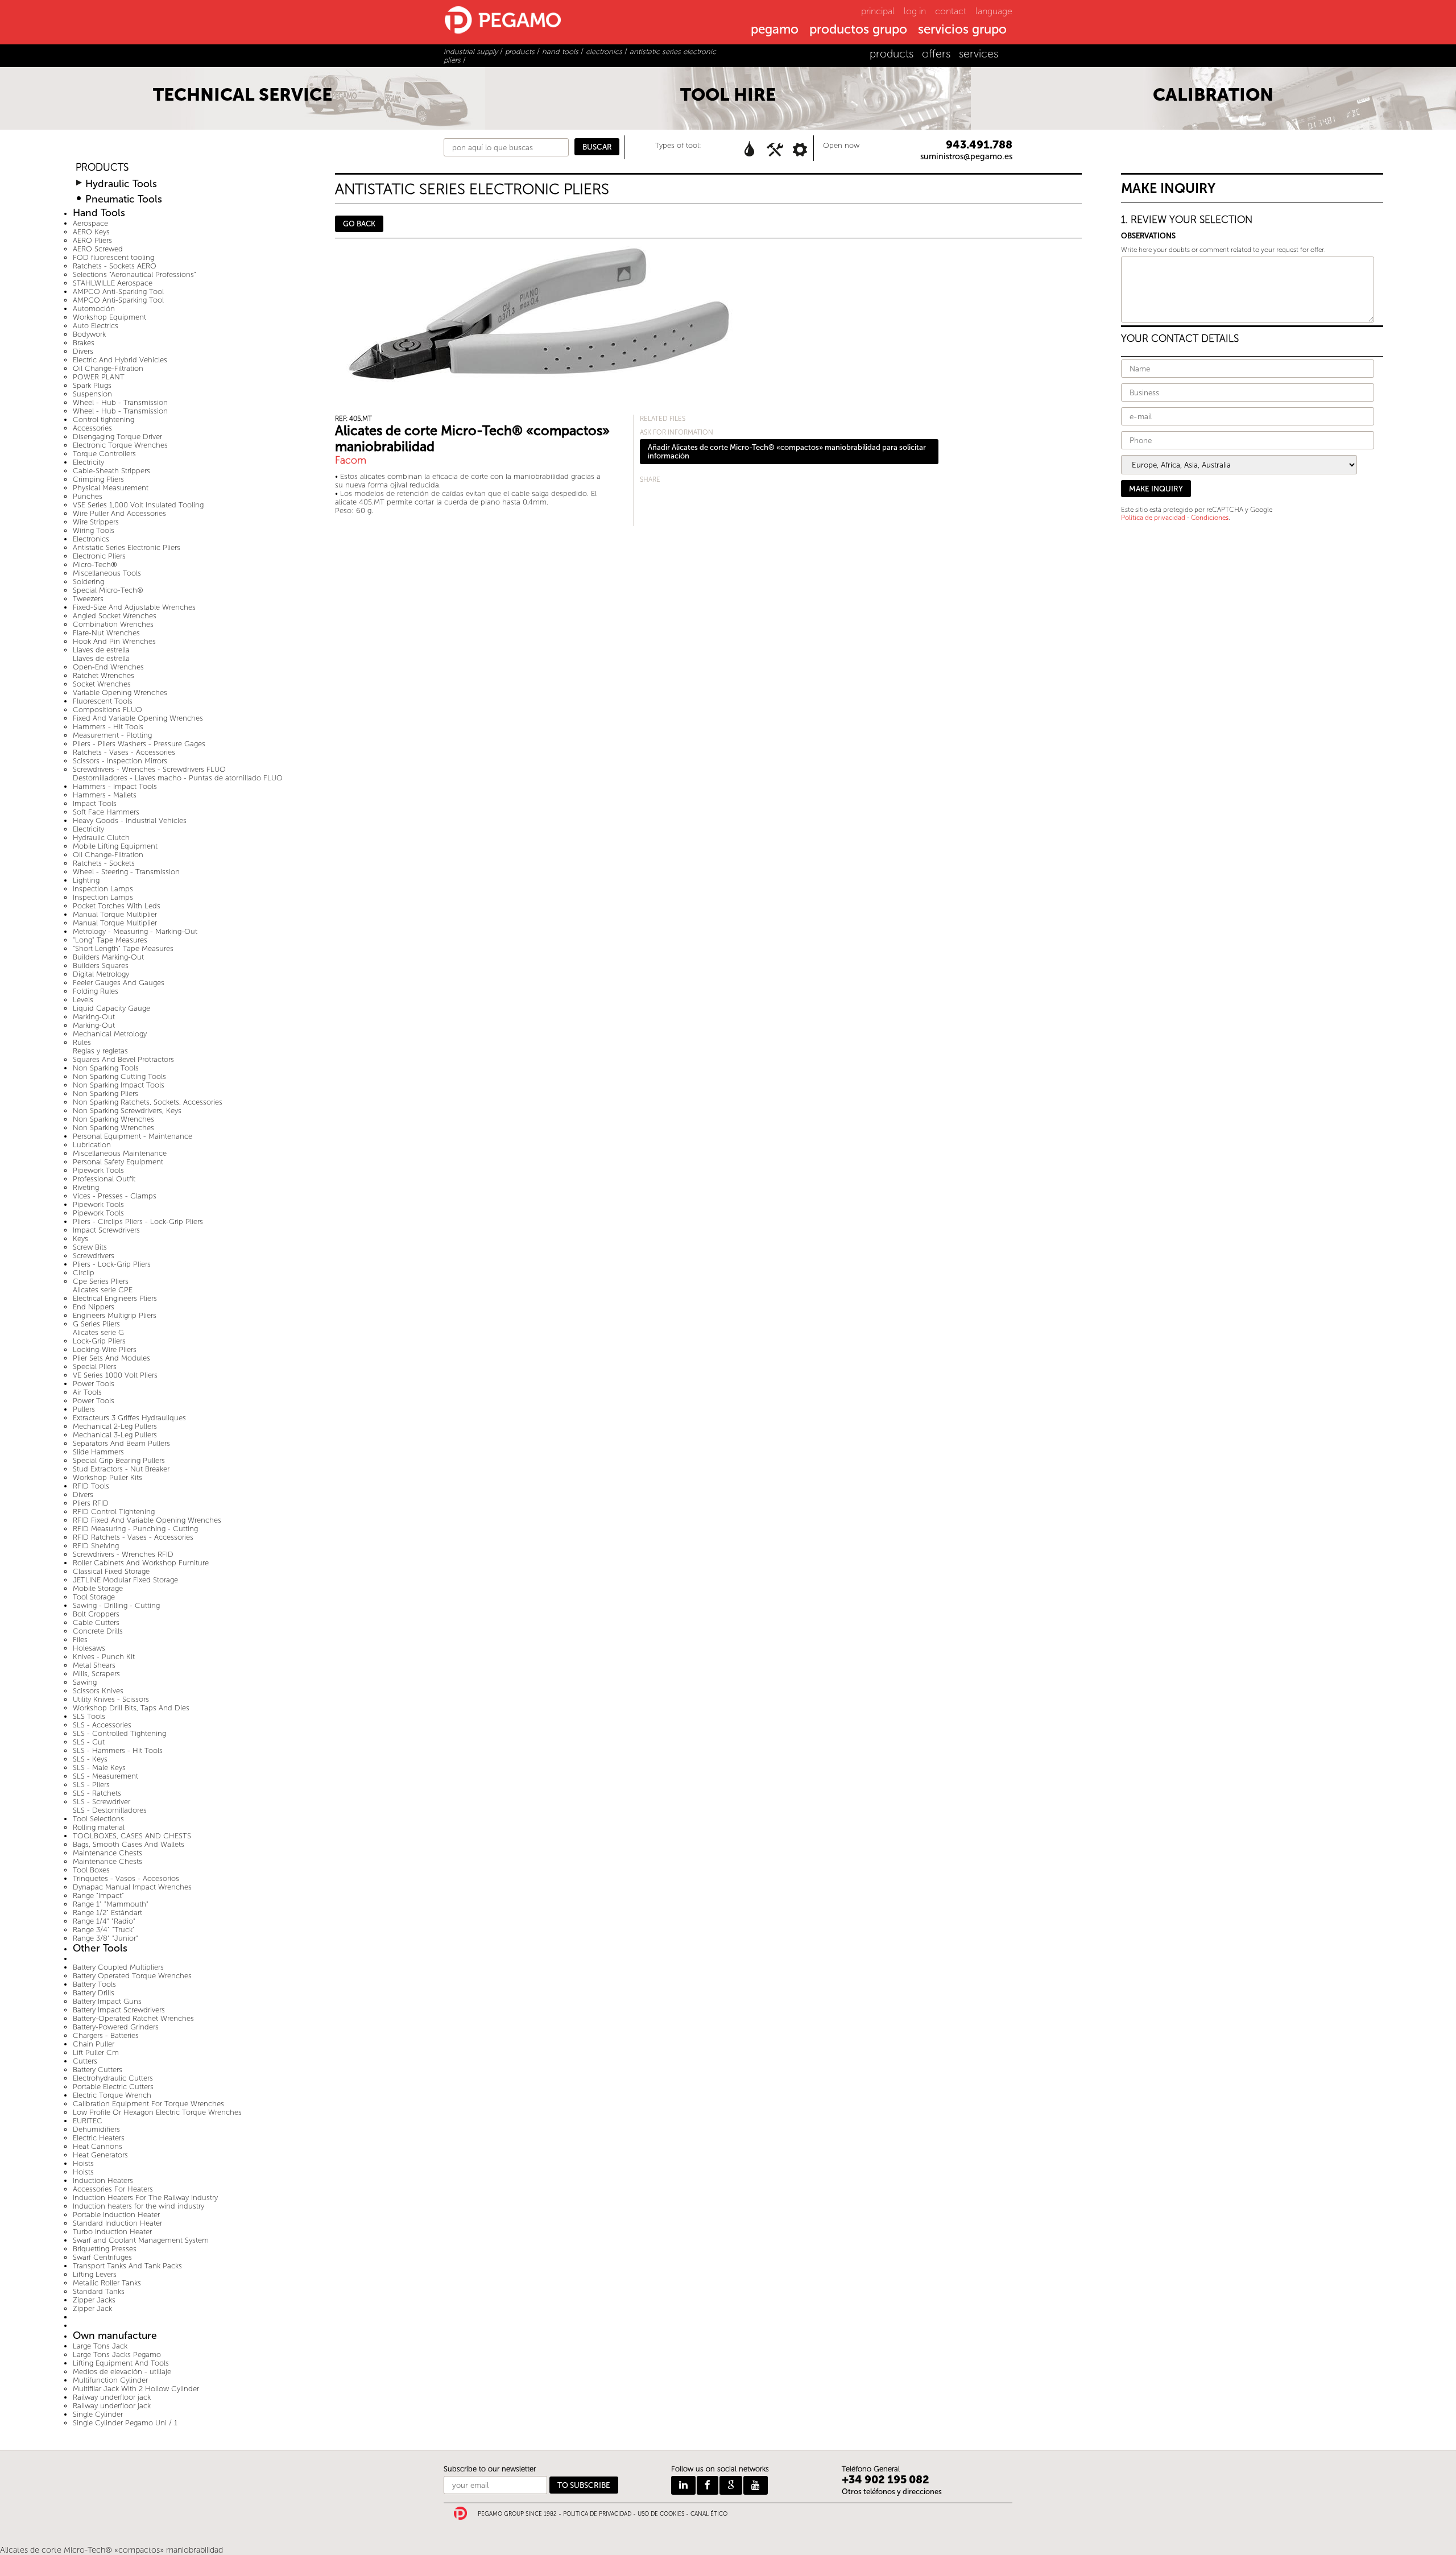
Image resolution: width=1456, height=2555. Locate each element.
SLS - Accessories (102, 1725)
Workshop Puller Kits (107, 1477)
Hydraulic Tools (121, 184)
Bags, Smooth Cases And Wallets (129, 1844)
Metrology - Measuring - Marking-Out (135, 931)
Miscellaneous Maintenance (120, 1153)
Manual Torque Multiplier (115, 914)
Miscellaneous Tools (107, 573)
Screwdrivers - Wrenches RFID (123, 1554)
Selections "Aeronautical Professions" (135, 274)
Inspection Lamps (103, 889)
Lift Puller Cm (96, 2052)
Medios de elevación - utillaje (122, 2372)
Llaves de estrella (101, 650)
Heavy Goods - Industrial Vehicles (130, 820)
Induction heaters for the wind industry (138, 2206)
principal (878, 11)
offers (936, 54)
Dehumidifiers (96, 2129)
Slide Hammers (98, 1452)
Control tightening (104, 419)
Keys (80, 1239)
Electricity (88, 462)
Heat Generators (100, 2155)
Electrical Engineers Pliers (115, 1298)
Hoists (83, 2163)
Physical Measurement (111, 488)
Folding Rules (96, 991)
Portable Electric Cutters (113, 2087)
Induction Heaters (103, 2180)
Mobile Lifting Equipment (115, 846)
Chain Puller (94, 2044)
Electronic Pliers (99, 556)
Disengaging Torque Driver (117, 437)
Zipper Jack (92, 2308)
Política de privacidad (1153, 518)
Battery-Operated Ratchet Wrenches (133, 2018)
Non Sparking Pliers (106, 1093)
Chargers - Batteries (106, 2035)
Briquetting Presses (105, 2249)
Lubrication (92, 1145)
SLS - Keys (90, 1759)
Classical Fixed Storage (111, 1571)
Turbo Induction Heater (112, 2232)
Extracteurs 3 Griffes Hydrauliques (129, 1418)
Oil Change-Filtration (108, 368)
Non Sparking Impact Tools (119, 1085)
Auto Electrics (96, 326)
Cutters (85, 2061)
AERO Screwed (98, 249)
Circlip (84, 1273)
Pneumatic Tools (124, 199)
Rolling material (99, 1827)
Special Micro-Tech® (108, 590)
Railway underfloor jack (112, 2397)
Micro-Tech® (95, 565)
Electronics (91, 539)
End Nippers (94, 1307)
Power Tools (94, 1384)
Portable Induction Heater (116, 2215)
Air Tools (87, 1392)
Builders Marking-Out (108, 957)
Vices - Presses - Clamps (115, 1196)
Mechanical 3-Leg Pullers (115, 1435)
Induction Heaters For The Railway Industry (145, 2198)
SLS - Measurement (106, 1776)
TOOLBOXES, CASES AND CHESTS (132, 1836)
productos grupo (858, 30)
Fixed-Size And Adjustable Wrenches (134, 607)
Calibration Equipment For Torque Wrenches (148, 2104)
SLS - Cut (89, 1742)
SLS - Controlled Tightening (119, 1733)
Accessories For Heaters (113, 2189)
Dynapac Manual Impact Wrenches (132, 1887)
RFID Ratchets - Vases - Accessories (133, 1537)
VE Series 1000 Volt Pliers (115, 1375)
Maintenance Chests (107, 1853)
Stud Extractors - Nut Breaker (121, 1469)
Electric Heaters (99, 2138)
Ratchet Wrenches (104, 675)
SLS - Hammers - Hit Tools (118, 1750)
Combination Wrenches (113, 624)
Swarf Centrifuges (102, 2257)
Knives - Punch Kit (104, 1657)
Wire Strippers (96, 522)
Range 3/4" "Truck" (104, 1930)
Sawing (85, 1682)
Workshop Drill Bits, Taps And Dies (131, 1708)
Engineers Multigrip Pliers (115, 1315)
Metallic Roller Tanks (107, 2283)
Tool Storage (94, 1597)
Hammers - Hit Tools (108, 727)
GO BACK (359, 224)
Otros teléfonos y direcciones (892, 2492)
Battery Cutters (98, 2070)
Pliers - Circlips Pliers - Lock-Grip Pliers (138, 1221)
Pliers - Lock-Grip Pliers (112, 1264)
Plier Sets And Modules (111, 1358)
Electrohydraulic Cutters (113, 2078)
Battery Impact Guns (107, 2001)
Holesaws (89, 1648)
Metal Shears (94, 1665)
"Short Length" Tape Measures (123, 948)
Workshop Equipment (109, 317)
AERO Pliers (92, 240)
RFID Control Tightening (114, 1512)
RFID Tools (91, 1486)
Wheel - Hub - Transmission (120, 402)
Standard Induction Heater (117, 2223)
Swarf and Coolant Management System (141, 2240)
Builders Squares (101, 966)
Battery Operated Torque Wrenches (132, 1976)
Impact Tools (95, 803)
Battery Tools (94, 1984)
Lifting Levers (95, 2274)
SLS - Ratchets (97, 1793)
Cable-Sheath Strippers (111, 471)
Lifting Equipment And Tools (121, 2363)
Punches (88, 496)
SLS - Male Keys (99, 1768)
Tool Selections (98, 1819)
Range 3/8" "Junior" (106, 1938)
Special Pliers (95, 1367)
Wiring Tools (94, 530)
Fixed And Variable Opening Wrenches (138, 718)
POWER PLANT (99, 377)
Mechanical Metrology (110, 1034)
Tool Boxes (91, 1870)
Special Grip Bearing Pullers (119, 1460)
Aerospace (90, 223)
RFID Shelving (96, 1546)
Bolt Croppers (96, 1614)
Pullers (84, 1409)
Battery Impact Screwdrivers (119, 2010)
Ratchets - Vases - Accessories (124, 752)
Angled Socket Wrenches (115, 616)
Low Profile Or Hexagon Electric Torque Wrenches (157, 2112)
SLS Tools (89, 1716)
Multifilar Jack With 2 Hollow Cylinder (136, 2389)
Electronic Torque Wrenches (120, 445)
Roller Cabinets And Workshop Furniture (141, 1563)
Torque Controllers (104, 454)
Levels (83, 1000)
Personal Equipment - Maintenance (133, 1136)
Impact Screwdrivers (106, 1230)
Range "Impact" (98, 1895)
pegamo (775, 30)
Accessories (92, 428)
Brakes (84, 343)
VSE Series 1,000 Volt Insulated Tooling (138, 505)
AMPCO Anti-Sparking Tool (118, 292)
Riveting (86, 1187)
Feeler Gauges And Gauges (119, 983)
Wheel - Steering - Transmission (126, 872)
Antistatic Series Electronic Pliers (127, 547)
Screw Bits (90, 1247)
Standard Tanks (99, 2291)
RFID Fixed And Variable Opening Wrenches (147, 1520)
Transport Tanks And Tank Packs (127, 2266)
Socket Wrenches (102, 684)
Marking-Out (94, 1017)
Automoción (94, 309)
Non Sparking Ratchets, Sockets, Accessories (148, 1102)
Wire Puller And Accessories (119, 513)
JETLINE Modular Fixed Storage (125, 1580)
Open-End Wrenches (108, 667)
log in (915, 11)
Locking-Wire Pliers (105, 1349)
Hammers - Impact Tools (115, 786)
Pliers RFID (91, 1503)
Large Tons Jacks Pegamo (117, 2355)
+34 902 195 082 (886, 2480)
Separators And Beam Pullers (121, 1443)
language (994, 11)
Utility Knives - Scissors (111, 1699)
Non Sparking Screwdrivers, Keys (127, 1111)
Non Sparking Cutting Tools (119, 1076)
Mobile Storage (98, 1588)
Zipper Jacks (94, 2300)
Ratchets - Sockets (104, 863)
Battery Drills (94, 1993)
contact (951, 11)
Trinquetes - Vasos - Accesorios (126, 1878)
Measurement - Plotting (112, 735)
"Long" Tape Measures (110, 940)
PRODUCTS (102, 168)
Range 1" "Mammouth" (111, 1904)
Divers (83, 351)
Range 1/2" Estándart (107, 1913)
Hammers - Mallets (105, 795)
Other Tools (100, 1948)
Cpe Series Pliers (101, 1281)
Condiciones (1210, 518)
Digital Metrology (101, 974)
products (892, 54)
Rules (82, 1042)
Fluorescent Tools (103, 701)
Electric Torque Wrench (112, 2095)
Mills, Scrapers (96, 1674)
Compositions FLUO (107, 710)
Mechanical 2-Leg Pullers (115, 1426)
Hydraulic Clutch (101, 838)
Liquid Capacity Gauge (111, 1008)
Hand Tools (99, 213)
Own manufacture (115, 2336)
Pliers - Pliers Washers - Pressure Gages (139, 744)
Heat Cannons (98, 2146)
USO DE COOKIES (661, 2514)
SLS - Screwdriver (102, 1802)
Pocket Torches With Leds (117, 906)
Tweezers (88, 599)
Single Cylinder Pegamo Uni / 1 (125, 2423)
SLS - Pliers (91, 1785)
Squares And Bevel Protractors (123, 1059)
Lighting (86, 880)
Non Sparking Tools (106, 1068)
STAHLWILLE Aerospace (113, 283)
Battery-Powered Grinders (116, 2027)
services (979, 54)
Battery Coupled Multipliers (118, 1967)
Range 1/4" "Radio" (104, 1921)
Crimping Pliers (98, 479)
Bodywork (89, 334)
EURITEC (88, 2121)
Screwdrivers (94, 1256)
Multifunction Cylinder (110, 2380)
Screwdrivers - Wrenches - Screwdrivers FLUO (149, 769)
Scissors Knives (98, 1691)
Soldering (88, 582)
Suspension (92, 394)
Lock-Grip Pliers (99, 1341)
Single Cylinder (98, 2414)
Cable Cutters (96, 1622)
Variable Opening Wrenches (120, 693)
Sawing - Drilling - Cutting (116, 1605)
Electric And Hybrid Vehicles (120, 360)
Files (80, 1640)
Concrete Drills (98, 1631)
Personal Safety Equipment (118, 1162)
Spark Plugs (92, 385)
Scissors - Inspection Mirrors (120, 761)
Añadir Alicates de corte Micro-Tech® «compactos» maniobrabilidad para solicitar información (787, 452)
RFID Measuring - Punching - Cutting (135, 1529)
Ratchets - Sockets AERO (115, 266)
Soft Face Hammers (106, 812)
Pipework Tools (98, 1170)
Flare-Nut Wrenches (106, 633)
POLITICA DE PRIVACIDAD (597, 2514)
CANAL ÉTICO (709, 2514)
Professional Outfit (104, 1179)
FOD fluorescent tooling (113, 257)
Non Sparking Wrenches (113, 1119)
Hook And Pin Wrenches (114, 641)
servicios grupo (962, 30)
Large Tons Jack (100, 2346)
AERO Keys (91, 232)
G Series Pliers (96, 1324)
